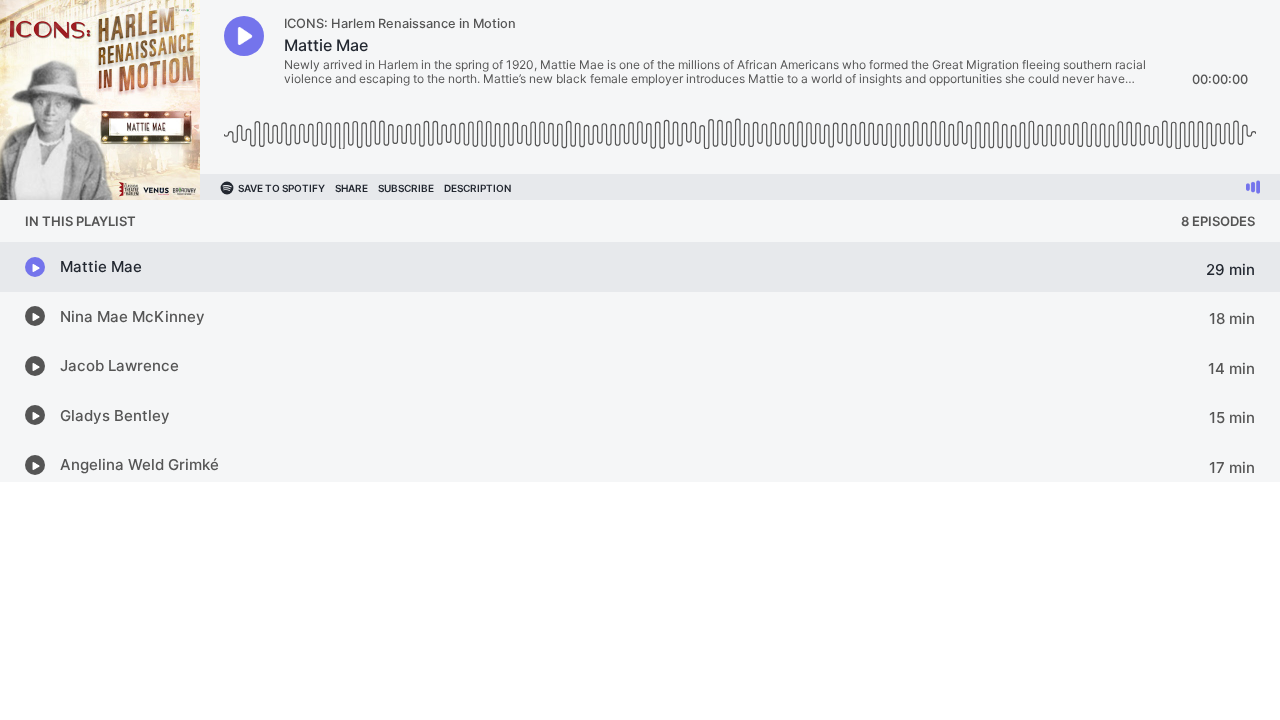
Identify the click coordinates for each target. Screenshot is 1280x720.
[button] (244, 36)
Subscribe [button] (406, 188)
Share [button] (351, 188)
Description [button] (477, 188)
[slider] (740, 126)
